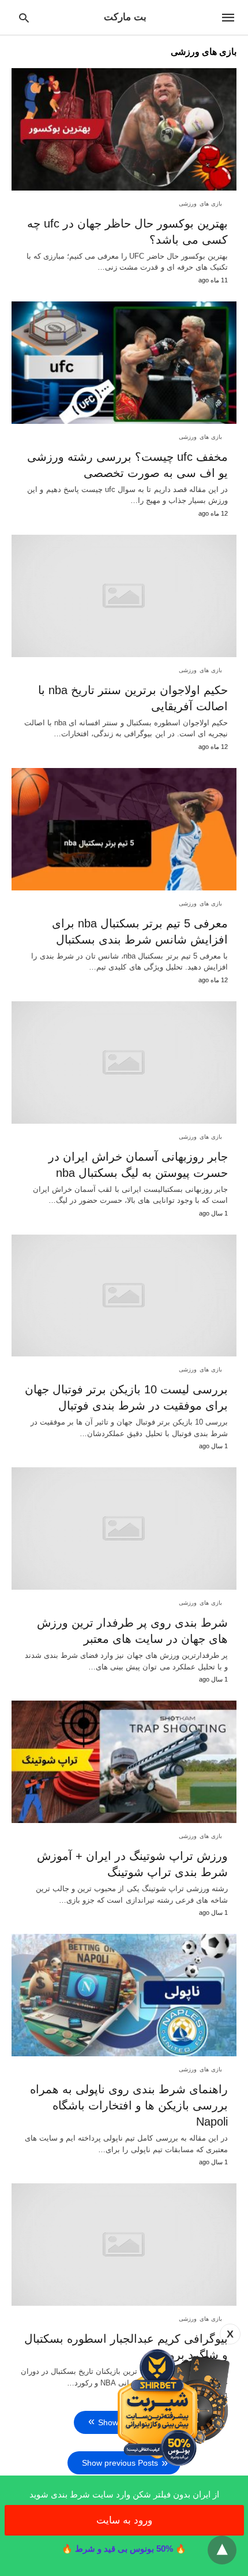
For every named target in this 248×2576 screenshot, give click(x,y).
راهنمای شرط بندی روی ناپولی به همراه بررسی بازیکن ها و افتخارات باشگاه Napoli (129, 2105)
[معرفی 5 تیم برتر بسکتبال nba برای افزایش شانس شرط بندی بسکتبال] (124, 829)
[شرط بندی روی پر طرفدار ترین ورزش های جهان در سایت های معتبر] (124, 1529)
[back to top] (222, 2550)
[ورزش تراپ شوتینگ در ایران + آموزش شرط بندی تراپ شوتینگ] (124, 1762)
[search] (24, 18)
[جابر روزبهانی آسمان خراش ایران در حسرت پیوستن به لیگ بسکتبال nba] (124, 1063)
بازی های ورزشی (200, 204)
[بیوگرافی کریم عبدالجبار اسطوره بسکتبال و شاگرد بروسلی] (124, 2245)
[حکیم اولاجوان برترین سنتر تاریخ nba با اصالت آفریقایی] (124, 596)
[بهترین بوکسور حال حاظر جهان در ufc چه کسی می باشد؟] (124, 129)
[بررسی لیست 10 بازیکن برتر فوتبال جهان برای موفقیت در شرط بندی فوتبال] (124, 1296)
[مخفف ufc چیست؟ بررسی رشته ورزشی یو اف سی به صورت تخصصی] (124, 363)
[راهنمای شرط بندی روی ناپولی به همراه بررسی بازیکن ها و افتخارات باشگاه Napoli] (124, 1995)
